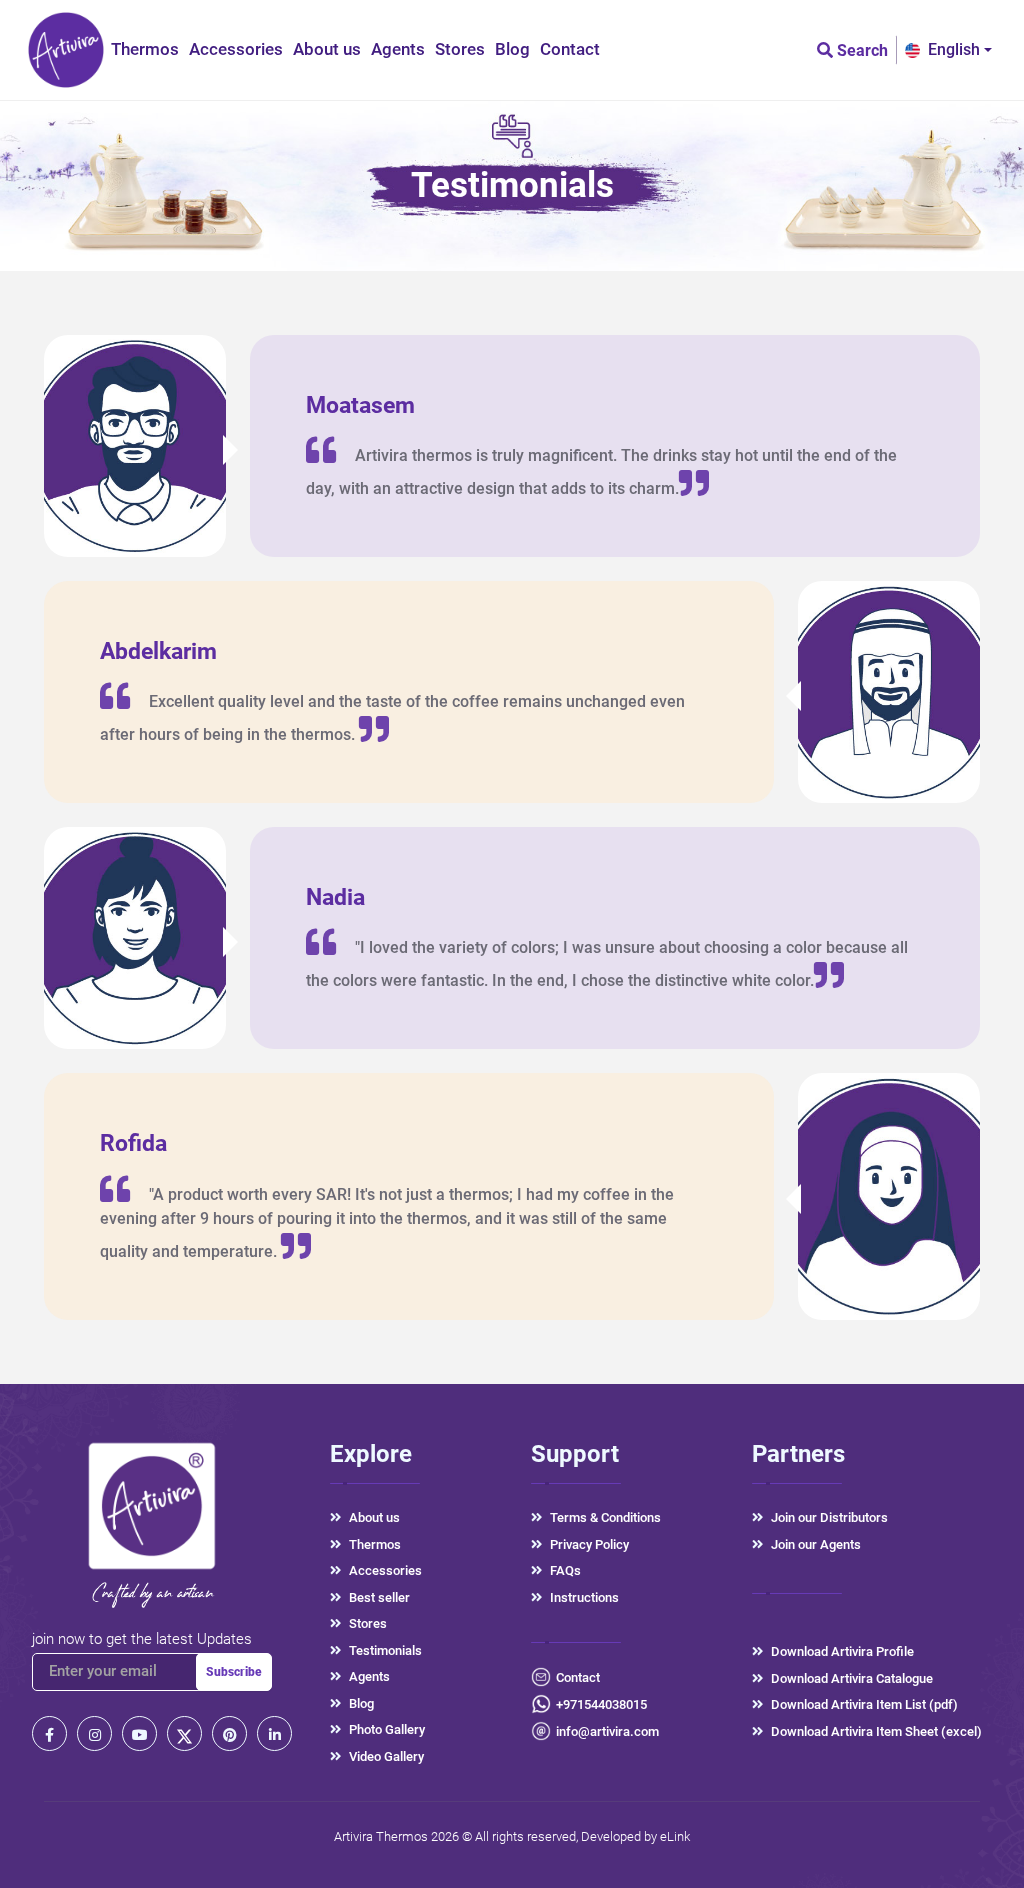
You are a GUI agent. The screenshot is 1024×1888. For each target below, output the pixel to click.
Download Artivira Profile (842, 1651)
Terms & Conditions (605, 1517)
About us (327, 49)
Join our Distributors (829, 1517)
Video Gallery (386, 1756)
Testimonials (385, 1650)
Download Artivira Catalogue (852, 1678)
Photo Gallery (387, 1729)
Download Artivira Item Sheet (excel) (876, 1731)
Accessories (236, 49)
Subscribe (234, 1672)
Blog (512, 49)
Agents (398, 49)
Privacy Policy (589, 1544)
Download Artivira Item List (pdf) (864, 1704)
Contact (570, 49)
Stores (460, 49)
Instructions (584, 1597)
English (954, 49)
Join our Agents (816, 1544)
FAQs (565, 1570)
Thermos (145, 49)
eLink (675, 1836)
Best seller (379, 1597)
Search (860, 50)
